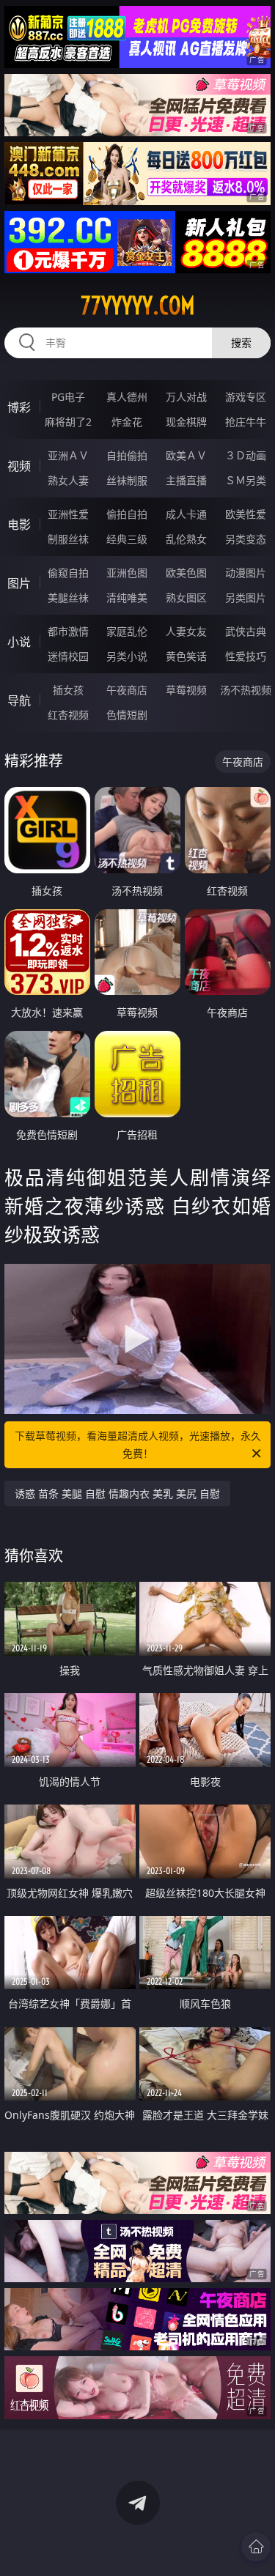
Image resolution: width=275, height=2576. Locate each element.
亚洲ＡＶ (68, 455)
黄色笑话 (186, 656)
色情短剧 (127, 715)
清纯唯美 (127, 597)
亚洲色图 (127, 573)
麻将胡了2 (68, 422)
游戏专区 (246, 397)
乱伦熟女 (186, 539)
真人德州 (127, 397)
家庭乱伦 (127, 631)
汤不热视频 (246, 690)
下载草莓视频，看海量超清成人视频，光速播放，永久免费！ (138, 1444)
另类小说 (127, 656)
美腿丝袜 (68, 597)
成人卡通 (186, 514)
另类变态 (246, 539)
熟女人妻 (68, 480)
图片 (19, 583)
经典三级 (127, 539)
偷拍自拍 (127, 514)
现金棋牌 (186, 422)
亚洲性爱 (68, 514)
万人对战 (186, 397)
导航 (19, 700)
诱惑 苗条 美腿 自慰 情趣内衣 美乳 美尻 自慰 (117, 1494)
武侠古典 (246, 631)
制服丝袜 (68, 539)
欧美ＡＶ (186, 455)
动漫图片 (246, 573)
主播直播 (186, 480)
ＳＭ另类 (246, 480)
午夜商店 (127, 690)
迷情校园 (68, 656)
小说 (19, 642)
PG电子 (68, 397)
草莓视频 (186, 690)
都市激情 (68, 631)
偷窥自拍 (68, 573)
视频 (19, 466)
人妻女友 (186, 631)
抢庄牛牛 (246, 422)
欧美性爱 (246, 514)
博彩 (19, 407)
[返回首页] (256, 2547)
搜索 (241, 343)
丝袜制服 (127, 480)
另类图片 (246, 597)
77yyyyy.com (138, 306)
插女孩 (68, 690)
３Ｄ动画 (246, 455)
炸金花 (127, 422)
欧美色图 (186, 573)
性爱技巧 (246, 656)
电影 (19, 525)
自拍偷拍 (127, 455)
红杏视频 (68, 715)
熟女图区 (186, 597)
